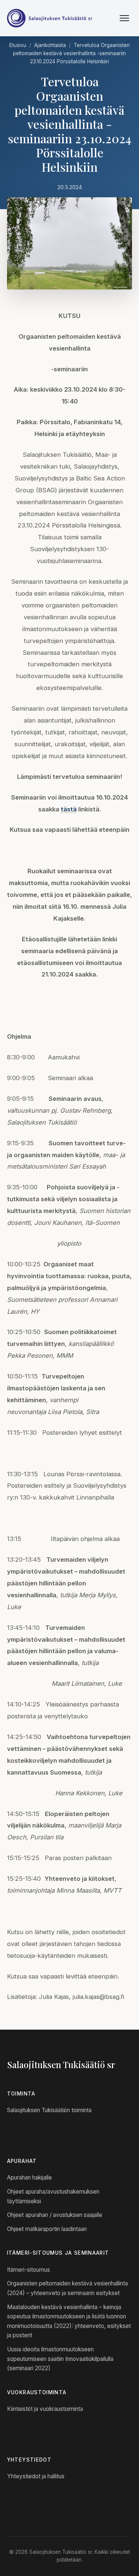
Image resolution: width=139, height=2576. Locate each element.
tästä (69, 809)
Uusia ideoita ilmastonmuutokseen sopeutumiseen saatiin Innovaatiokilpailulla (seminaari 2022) (60, 2359)
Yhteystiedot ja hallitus (36, 2476)
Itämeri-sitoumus (29, 2270)
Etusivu (18, 45)
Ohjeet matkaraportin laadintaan (47, 2229)
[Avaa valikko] (124, 18)
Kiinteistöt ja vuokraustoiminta (45, 2409)
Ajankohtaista (50, 45)
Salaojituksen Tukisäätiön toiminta (49, 2110)
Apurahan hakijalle (29, 2178)
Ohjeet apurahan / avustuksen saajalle (55, 2215)
